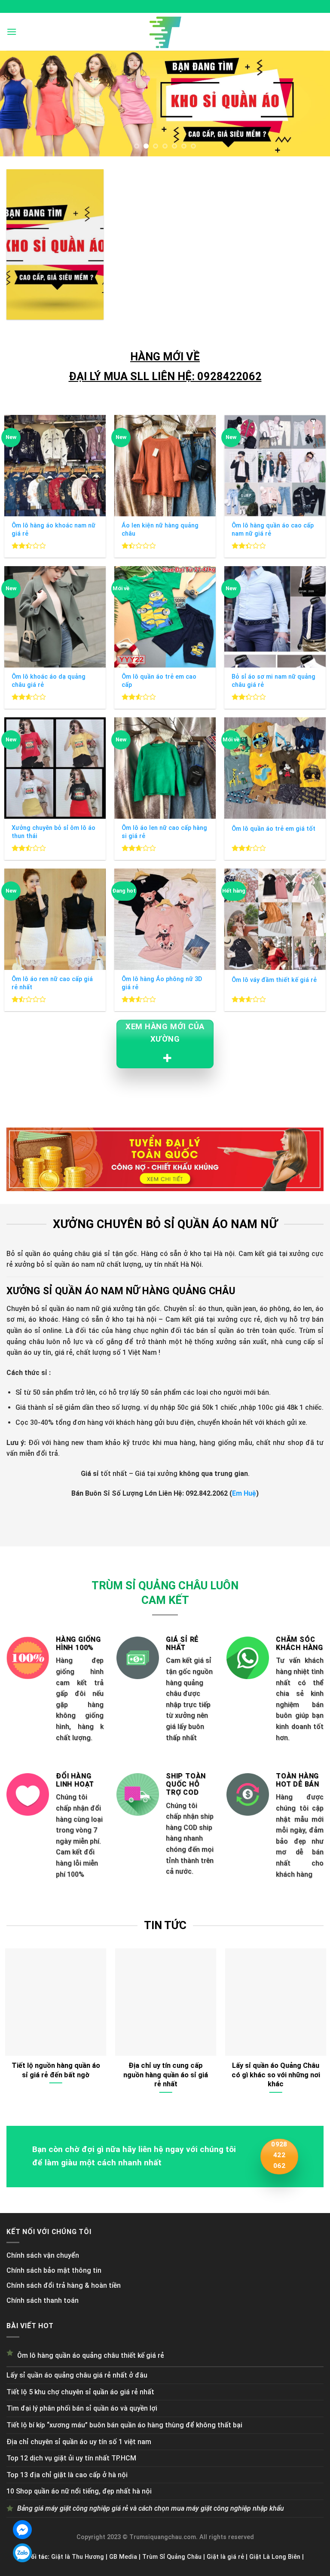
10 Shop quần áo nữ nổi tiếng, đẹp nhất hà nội (79, 2491)
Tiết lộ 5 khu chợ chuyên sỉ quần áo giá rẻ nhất (80, 2392)
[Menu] (12, 32)
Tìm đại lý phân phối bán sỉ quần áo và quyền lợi (82, 2408)
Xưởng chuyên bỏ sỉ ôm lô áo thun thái (53, 832)
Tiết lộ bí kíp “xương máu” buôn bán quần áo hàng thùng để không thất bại (124, 2425)
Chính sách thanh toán (43, 2300)
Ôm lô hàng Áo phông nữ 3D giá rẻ (162, 983)
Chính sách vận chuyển (43, 2255)
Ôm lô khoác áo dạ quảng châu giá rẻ (49, 681)
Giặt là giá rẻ (225, 2557)
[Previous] (18, 103)
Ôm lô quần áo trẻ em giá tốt (273, 829)
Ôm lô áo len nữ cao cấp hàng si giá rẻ (164, 832)
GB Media (123, 2557)
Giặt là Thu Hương (78, 2557)
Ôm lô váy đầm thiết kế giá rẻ (274, 980)
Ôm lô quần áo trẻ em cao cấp (159, 681)
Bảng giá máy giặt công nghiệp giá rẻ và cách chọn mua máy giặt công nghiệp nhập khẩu (151, 2508)
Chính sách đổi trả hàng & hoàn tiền (64, 2285)
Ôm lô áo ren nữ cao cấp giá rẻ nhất (52, 983)
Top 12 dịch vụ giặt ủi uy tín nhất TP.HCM (71, 2458)
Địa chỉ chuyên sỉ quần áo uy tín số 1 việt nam (79, 2442)
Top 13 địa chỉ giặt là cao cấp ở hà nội (67, 2475)
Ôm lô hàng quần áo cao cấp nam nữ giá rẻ (273, 530)
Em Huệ (244, 1493)
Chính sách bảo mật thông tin (54, 2270)
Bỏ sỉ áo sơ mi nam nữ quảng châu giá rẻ (273, 681)
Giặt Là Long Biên (275, 2557)
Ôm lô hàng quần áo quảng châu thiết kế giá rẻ (91, 2355)
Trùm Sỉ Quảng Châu (172, 2557)
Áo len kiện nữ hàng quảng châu (160, 530)
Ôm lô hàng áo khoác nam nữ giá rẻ (53, 530)
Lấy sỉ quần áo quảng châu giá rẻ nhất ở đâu (77, 2375)
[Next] (312, 103)
